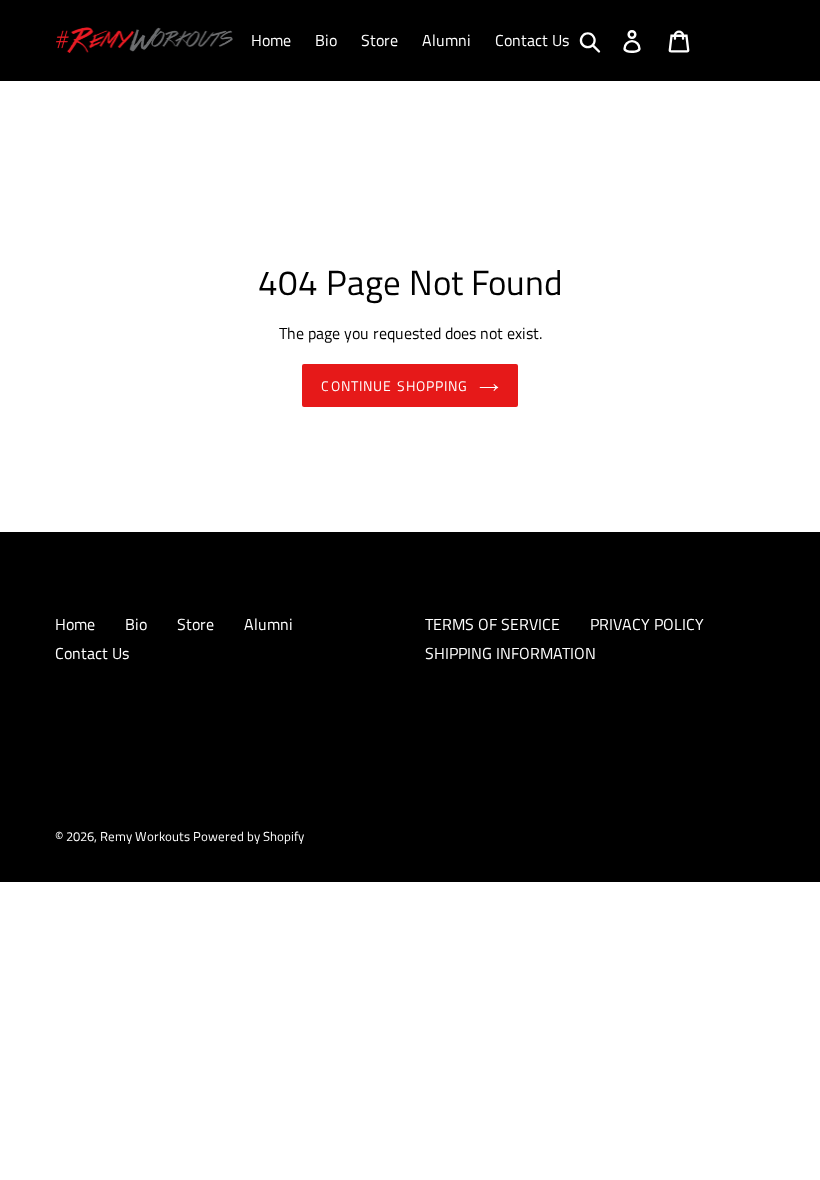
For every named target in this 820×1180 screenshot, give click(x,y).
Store (195, 624)
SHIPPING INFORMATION (510, 653)
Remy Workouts (146, 836)
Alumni (268, 624)
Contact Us (92, 653)
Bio (136, 624)
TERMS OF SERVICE (492, 624)
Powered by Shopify (248, 836)
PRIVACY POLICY (647, 624)
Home (75, 624)
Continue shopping (394, 385)
